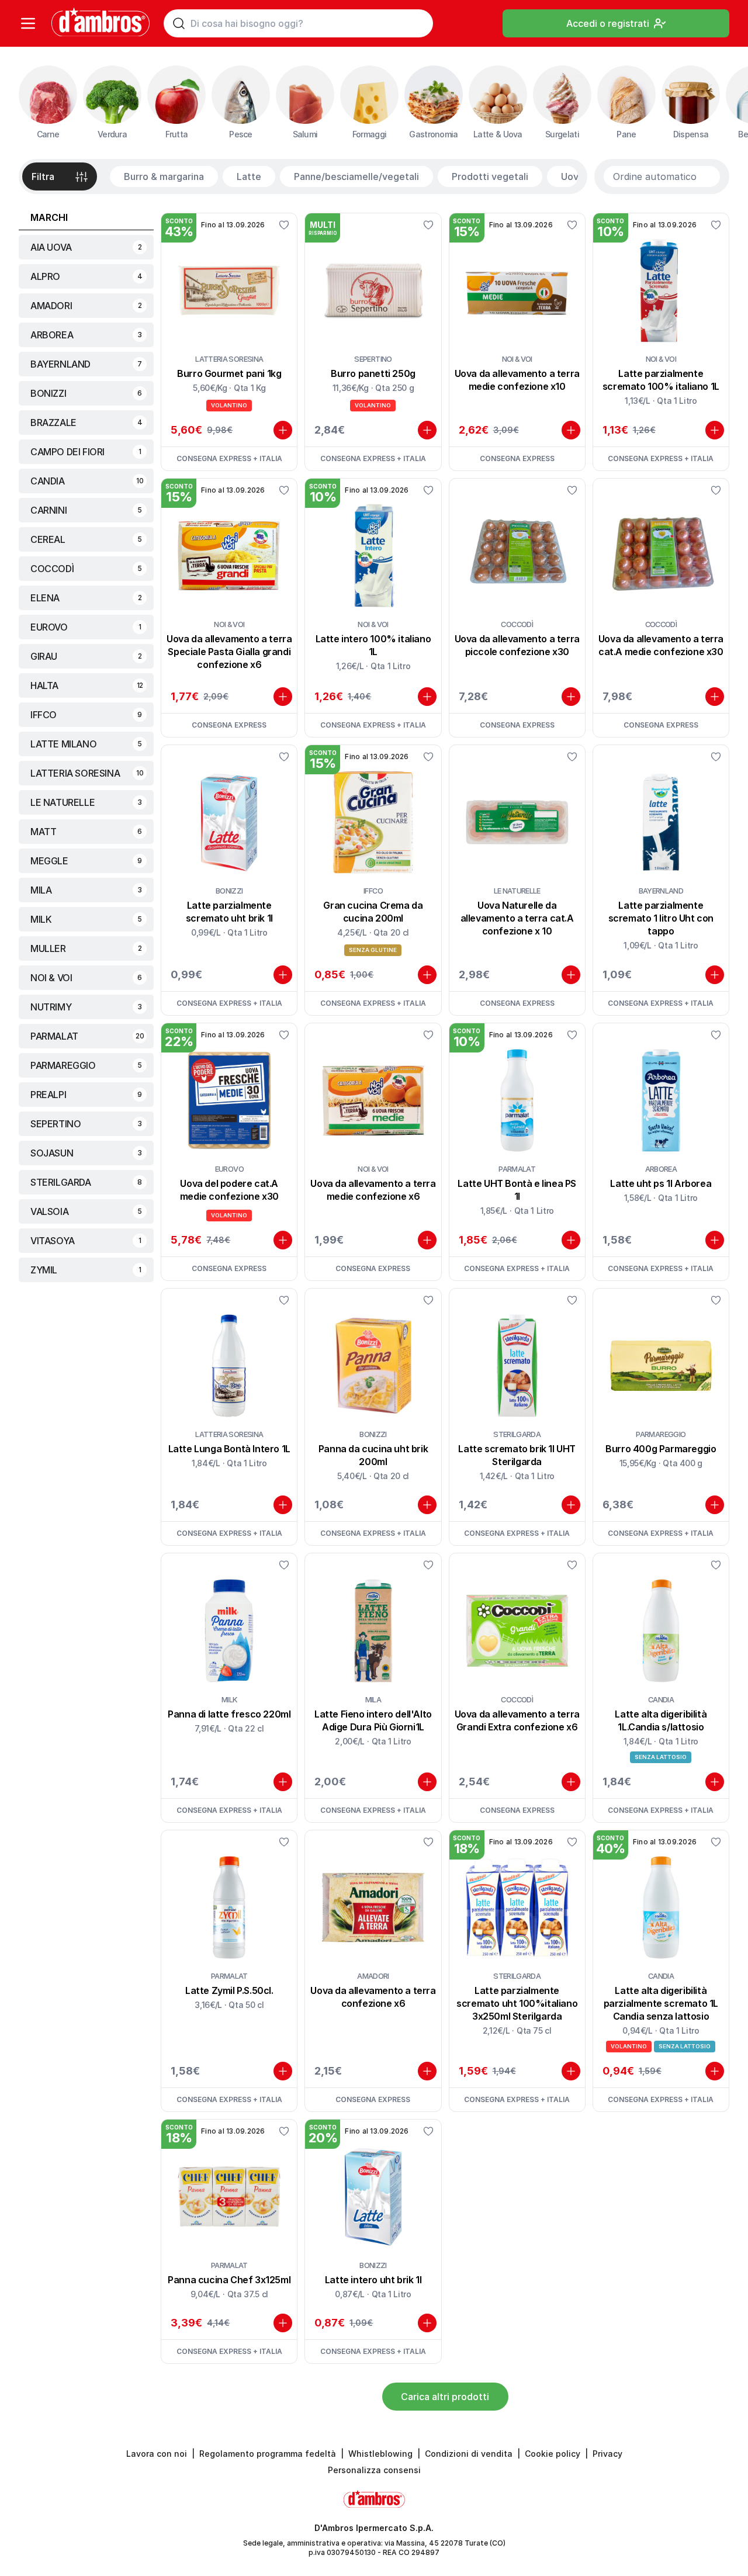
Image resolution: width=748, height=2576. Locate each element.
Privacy (607, 2454)
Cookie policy (553, 2454)
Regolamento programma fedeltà (268, 2454)
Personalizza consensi (374, 2470)
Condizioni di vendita (469, 2454)
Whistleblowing (380, 2454)
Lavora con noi (157, 2454)
